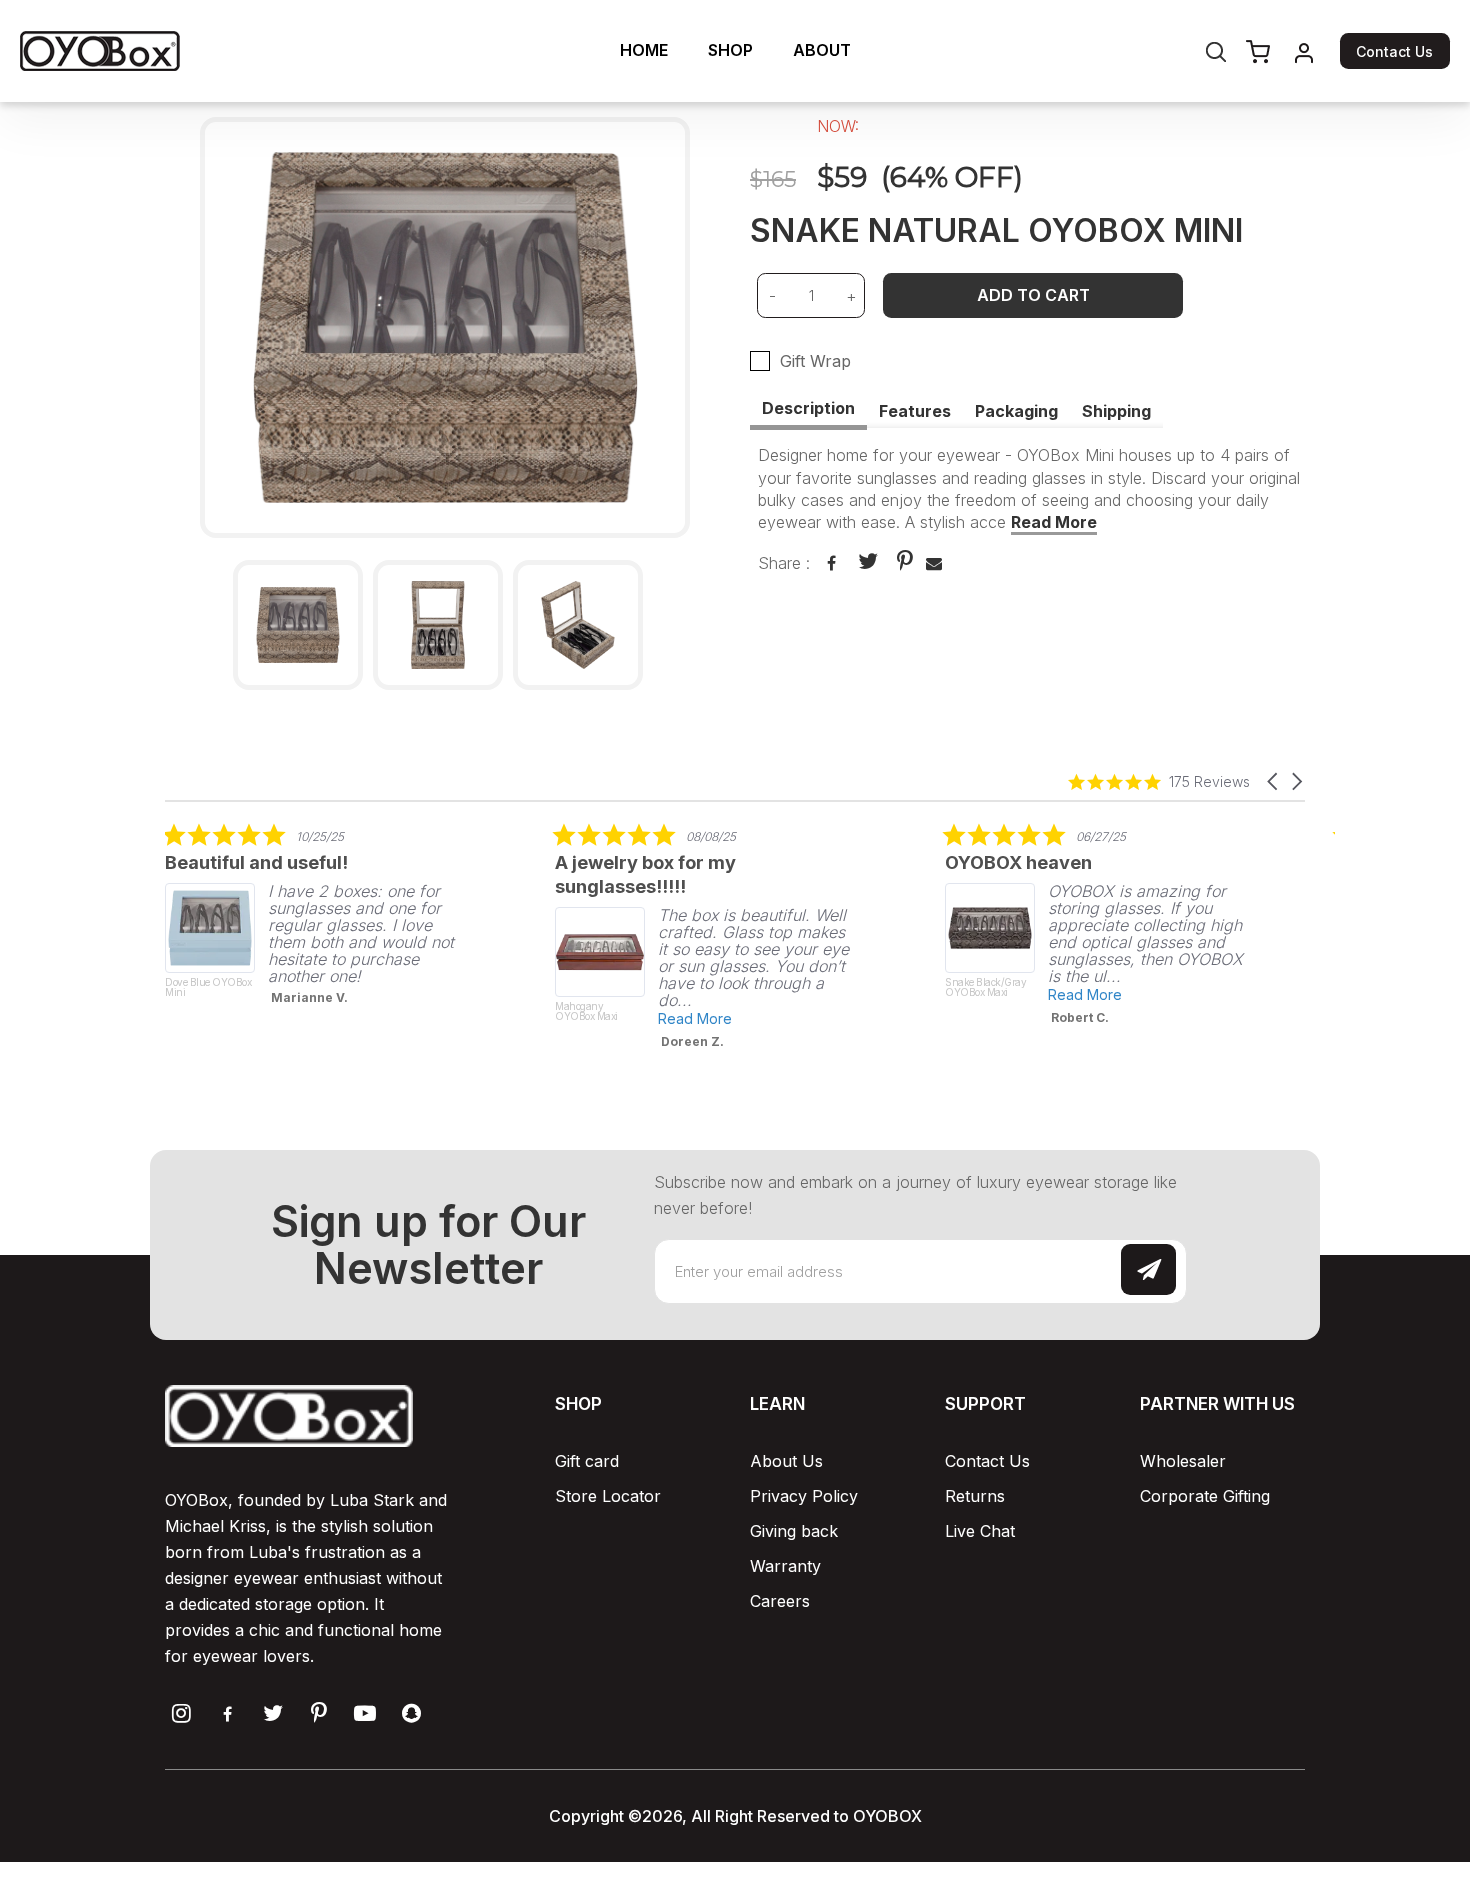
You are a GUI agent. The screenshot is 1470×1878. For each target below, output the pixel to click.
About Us (786, 1461)
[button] (1274, 781)
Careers (780, 1601)
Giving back (794, 1531)
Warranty (785, 1566)
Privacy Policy (804, 1496)
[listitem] (315, 920)
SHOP (730, 50)
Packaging (1016, 411)
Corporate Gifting (1205, 1496)
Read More (1054, 522)
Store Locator (608, 1496)
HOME (644, 50)
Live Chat (980, 1531)
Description (808, 408)
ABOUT (822, 50)
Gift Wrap (815, 361)
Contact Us (1394, 51)
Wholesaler (1183, 1461)
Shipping (1116, 411)
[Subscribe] (1148, 1269)
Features (915, 411)
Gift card (587, 1461)
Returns (975, 1496)
